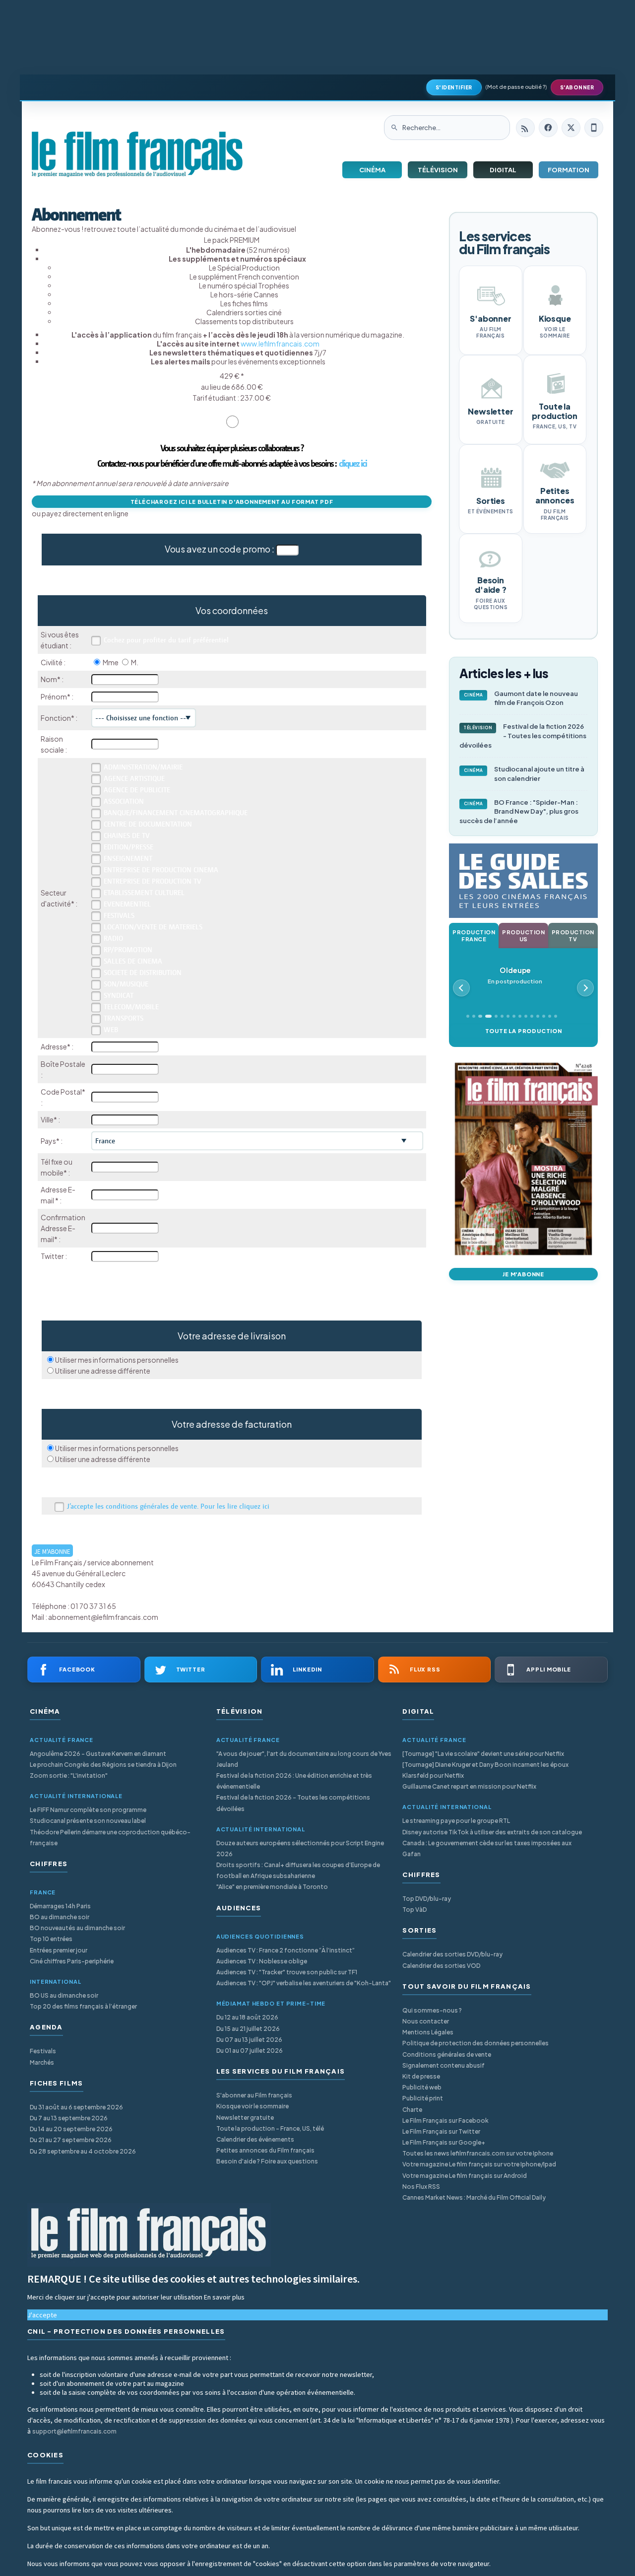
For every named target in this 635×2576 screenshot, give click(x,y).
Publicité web (422, 2087)
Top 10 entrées (51, 1939)
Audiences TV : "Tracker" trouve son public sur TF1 (287, 1972)
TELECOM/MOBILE (131, 1007)
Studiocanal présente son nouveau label (88, 1821)
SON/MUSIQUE (126, 984)
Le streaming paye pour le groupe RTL (456, 1821)
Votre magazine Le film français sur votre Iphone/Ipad (479, 2164)
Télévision (438, 170)
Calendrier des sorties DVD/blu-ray (452, 1954)
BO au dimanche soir (60, 1917)
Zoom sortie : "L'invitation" (69, 1775)
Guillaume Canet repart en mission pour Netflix (469, 1786)
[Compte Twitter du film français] (571, 128)
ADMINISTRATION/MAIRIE (143, 767)
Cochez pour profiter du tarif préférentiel (166, 640)
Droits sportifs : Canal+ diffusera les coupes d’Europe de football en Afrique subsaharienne (298, 1870)
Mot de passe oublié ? (516, 87)
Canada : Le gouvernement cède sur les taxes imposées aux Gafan (487, 1848)
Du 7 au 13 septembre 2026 (69, 2118)
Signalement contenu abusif (444, 2065)
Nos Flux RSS (421, 2187)
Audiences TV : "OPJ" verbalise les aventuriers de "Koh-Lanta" (304, 1983)
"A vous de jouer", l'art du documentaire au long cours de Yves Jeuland (304, 1759)
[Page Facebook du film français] (548, 128)
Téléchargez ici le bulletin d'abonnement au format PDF (232, 502)
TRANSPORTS (124, 1018)
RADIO (113, 938)
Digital (503, 170)
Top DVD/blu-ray (427, 1899)
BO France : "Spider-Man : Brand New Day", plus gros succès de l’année (519, 812)
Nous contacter (426, 2021)
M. (135, 662)
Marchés (42, 2062)
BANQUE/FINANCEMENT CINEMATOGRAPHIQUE (176, 813)
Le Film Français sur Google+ (444, 2142)
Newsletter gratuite (245, 2118)
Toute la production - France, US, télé (270, 2128)
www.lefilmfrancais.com (280, 344)
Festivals (43, 2051)
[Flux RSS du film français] (525, 128)
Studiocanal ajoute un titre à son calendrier (524, 774)
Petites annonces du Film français (265, 2150)
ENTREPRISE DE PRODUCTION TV (153, 881)
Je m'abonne (523, 1274)
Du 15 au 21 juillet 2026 (248, 2029)
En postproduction (519, 975)
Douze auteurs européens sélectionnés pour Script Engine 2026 (300, 1848)
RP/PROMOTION (128, 950)
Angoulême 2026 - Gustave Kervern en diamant (98, 1754)
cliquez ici (353, 463)
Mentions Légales (428, 2032)
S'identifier (454, 87)
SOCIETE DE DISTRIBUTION (143, 973)
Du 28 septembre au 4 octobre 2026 (83, 2151)
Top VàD (414, 1910)
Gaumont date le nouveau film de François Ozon (521, 698)
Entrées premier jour (59, 1950)
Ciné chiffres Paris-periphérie (72, 1961)
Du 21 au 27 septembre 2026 (71, 2140)
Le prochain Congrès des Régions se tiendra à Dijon (103, 1765)
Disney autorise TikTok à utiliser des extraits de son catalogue (492, 1832)
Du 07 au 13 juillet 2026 (249, 2040)
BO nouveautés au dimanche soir (77, 1928)
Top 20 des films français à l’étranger (83, 2006)
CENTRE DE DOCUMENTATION (148, 824)
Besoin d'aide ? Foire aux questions (267, 2161)
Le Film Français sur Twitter (441, 2131)
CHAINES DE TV (127, 835)
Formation (569, 170)
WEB (111, 1030)
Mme (111, 662)
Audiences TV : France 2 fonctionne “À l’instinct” (286, 1950)
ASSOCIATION (124, 801)
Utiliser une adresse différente (103, 1371)
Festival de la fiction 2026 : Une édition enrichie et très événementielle (294, 1781)
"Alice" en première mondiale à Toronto (272, 1887)
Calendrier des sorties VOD (441, 1966)
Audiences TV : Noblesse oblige (262, 1961)
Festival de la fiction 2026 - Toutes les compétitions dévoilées (523, 736)
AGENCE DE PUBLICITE (137, 790)
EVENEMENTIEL (127, 904)
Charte (412, 2110)
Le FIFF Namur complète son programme (88, 1810)
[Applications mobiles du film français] (594, 128)
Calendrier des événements (255, 2139)
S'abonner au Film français (254, 2095)
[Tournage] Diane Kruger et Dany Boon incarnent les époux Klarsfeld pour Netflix (485, 1770)
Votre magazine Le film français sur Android (465, 2176)
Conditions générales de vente (447, 2054)
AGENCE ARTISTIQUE (134, 778)
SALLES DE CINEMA (133, 961)
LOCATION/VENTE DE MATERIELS (153, 927)
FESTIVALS (119, 915)
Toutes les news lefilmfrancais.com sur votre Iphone (478, 2153)
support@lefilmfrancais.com (74, 2431)
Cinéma (372, 170)
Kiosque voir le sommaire (253, 2106)
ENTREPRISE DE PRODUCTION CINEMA (161, 870)
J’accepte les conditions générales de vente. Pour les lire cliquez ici (168, 1506)
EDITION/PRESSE (128, 847)
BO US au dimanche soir (64, 1995)
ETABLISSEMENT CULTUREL (144, 893)
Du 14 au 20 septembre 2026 (71, 2129)
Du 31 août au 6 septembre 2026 (76, 2107)
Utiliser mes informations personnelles (117, 1360)
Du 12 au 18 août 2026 (247, 2017)
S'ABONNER (577, 87)
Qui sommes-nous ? (432, 2010)
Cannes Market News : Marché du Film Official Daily (474, 2197)
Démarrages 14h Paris (60, 1906)
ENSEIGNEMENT (128, 858)
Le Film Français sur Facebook (445, 2121)
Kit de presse (421, 2076)
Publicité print (423, 2098)
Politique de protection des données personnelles (476, 2043)
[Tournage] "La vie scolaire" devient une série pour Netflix (483, 1754)
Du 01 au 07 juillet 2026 (250, 2051)
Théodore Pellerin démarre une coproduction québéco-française (110, 1838)
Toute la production (524, 1031)
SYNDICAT (119, 995)
